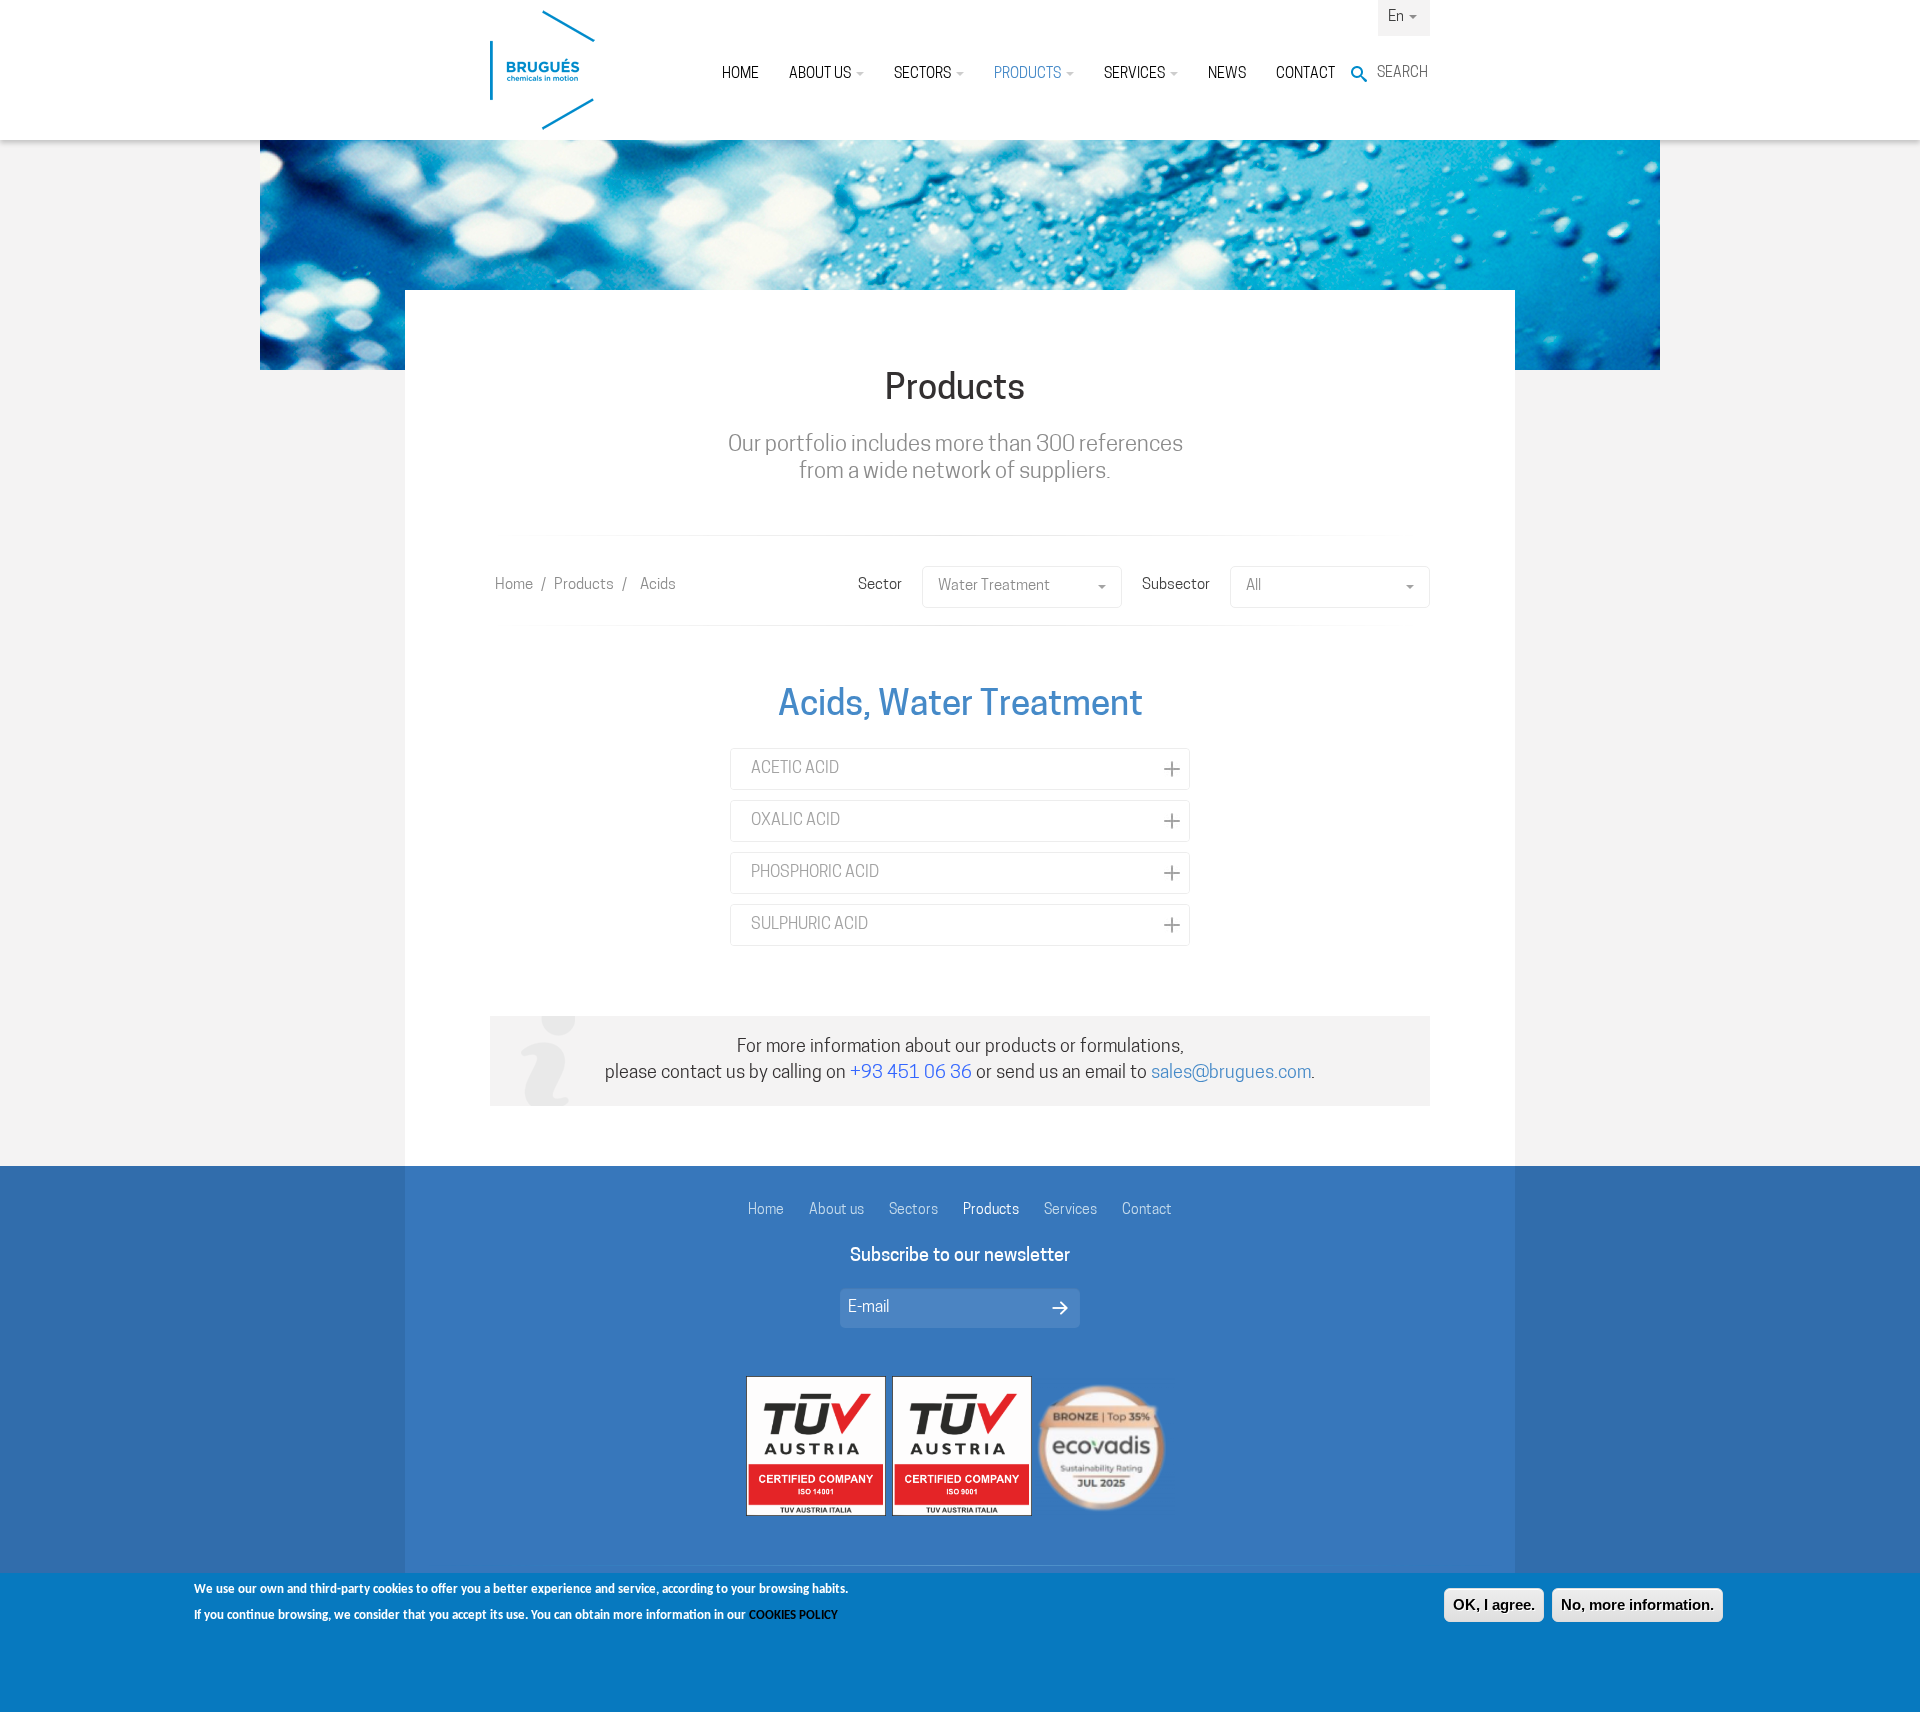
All (1253, 586)
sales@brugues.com (1231, 1074)
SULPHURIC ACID (809, 925)
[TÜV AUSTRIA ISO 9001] (962, 1446)
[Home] (542, 70)
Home (740, 74)
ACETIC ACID (795, 769)
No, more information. (1637, 1604)
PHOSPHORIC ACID (815, 873)
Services (1136, 74)
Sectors (924, 74)
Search (1402, 73)
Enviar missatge (1060, 1308)
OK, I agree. (1494, 1604)
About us (821, 74)
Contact (1305, 74)
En (1397, 17)
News (1227, 74)
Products (1029, 74)
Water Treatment (994, 586)
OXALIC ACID (795, 821)
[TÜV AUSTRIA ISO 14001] (816, 1446)
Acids (658, 585)
